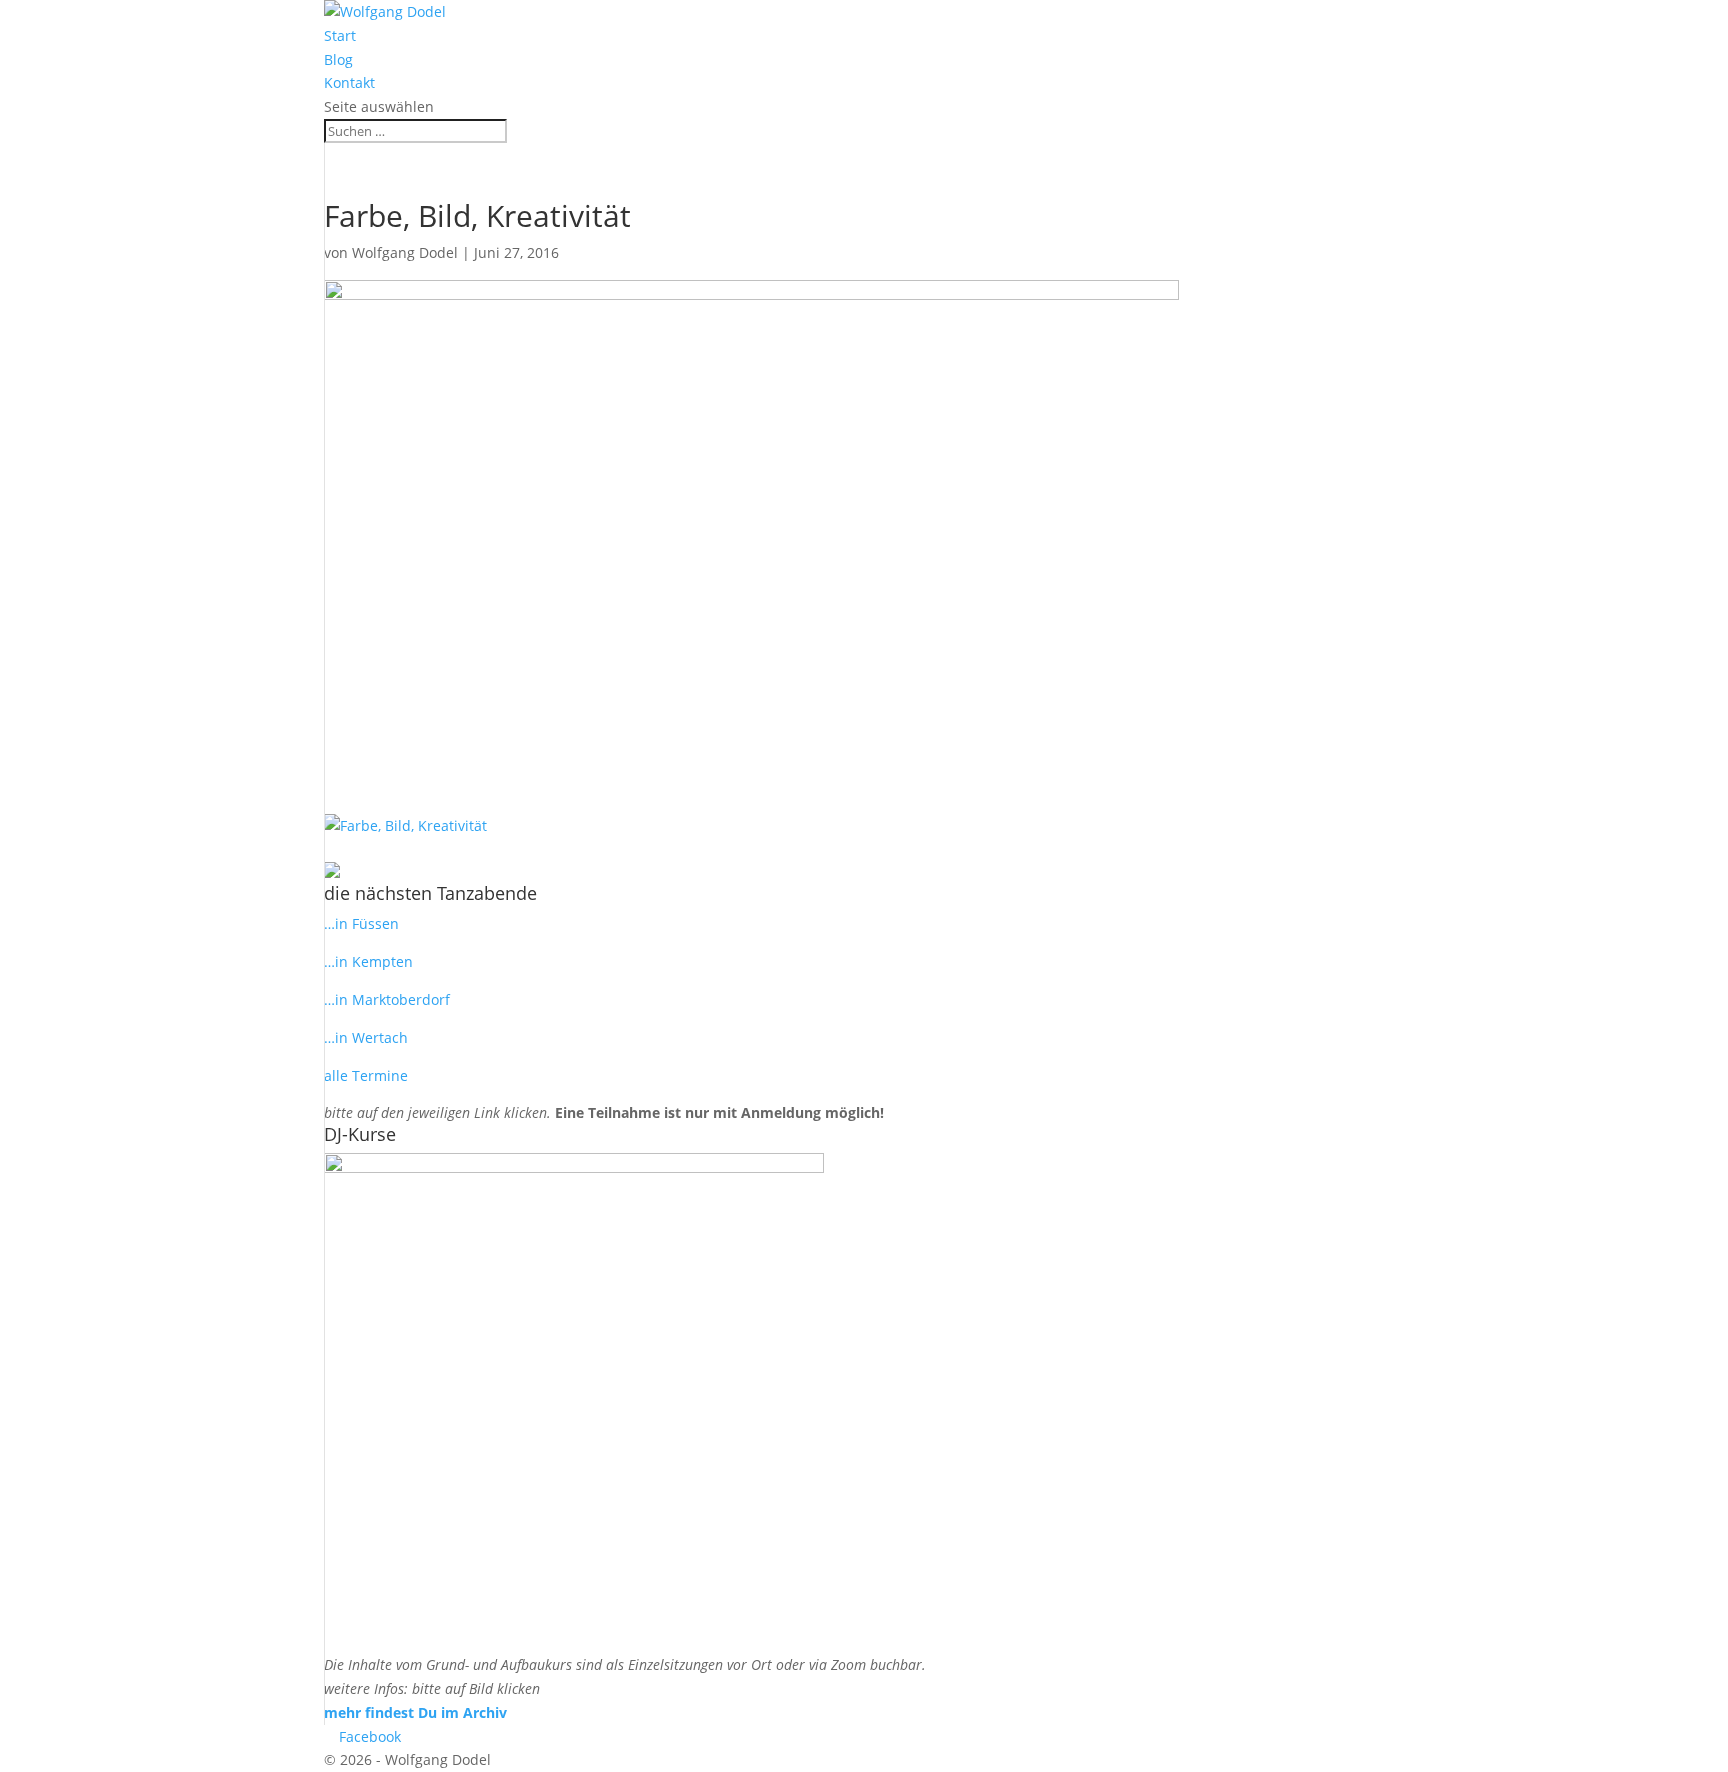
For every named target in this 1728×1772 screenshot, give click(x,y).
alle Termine (366, 1075)
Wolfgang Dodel (405, 252)
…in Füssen (361, 923)
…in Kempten (368, 961)
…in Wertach (366, 1037)
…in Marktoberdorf (387, 999)
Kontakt (349, 82)
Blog (338, 59)
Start (340, 35)
